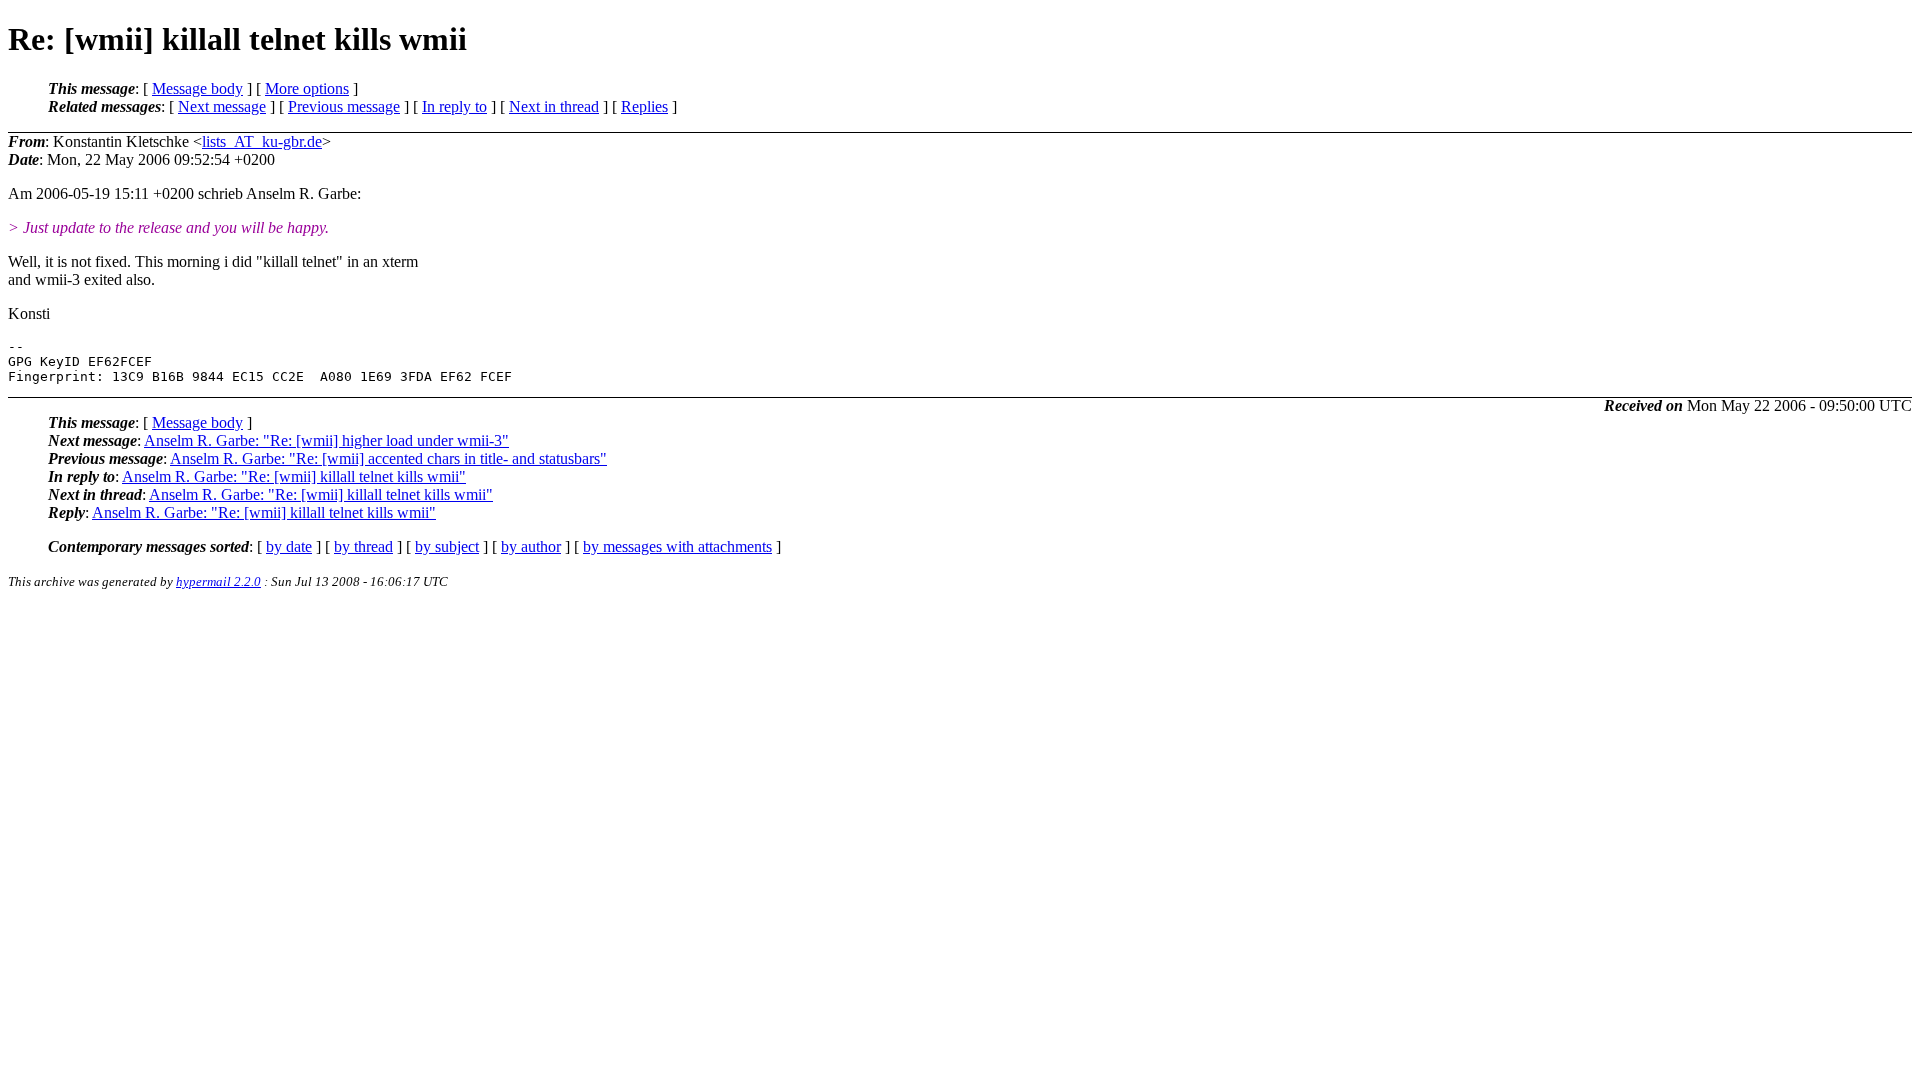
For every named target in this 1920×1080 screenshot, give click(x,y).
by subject (447, 546)
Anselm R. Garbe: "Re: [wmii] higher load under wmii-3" (326, 440)
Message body (197, 88)
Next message (222, 106)
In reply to (454, 106)
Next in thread (554, 106)
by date (289, 546)
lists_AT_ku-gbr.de (262, 141)
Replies (644, 106)
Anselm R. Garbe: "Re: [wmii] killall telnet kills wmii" (294, 476)
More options (307, 88)
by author (531, 546)
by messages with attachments (677, 546)
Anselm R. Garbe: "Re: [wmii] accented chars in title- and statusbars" (388, 458)
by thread (363, 546)
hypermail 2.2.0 (218, 581)
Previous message (344, 106)
